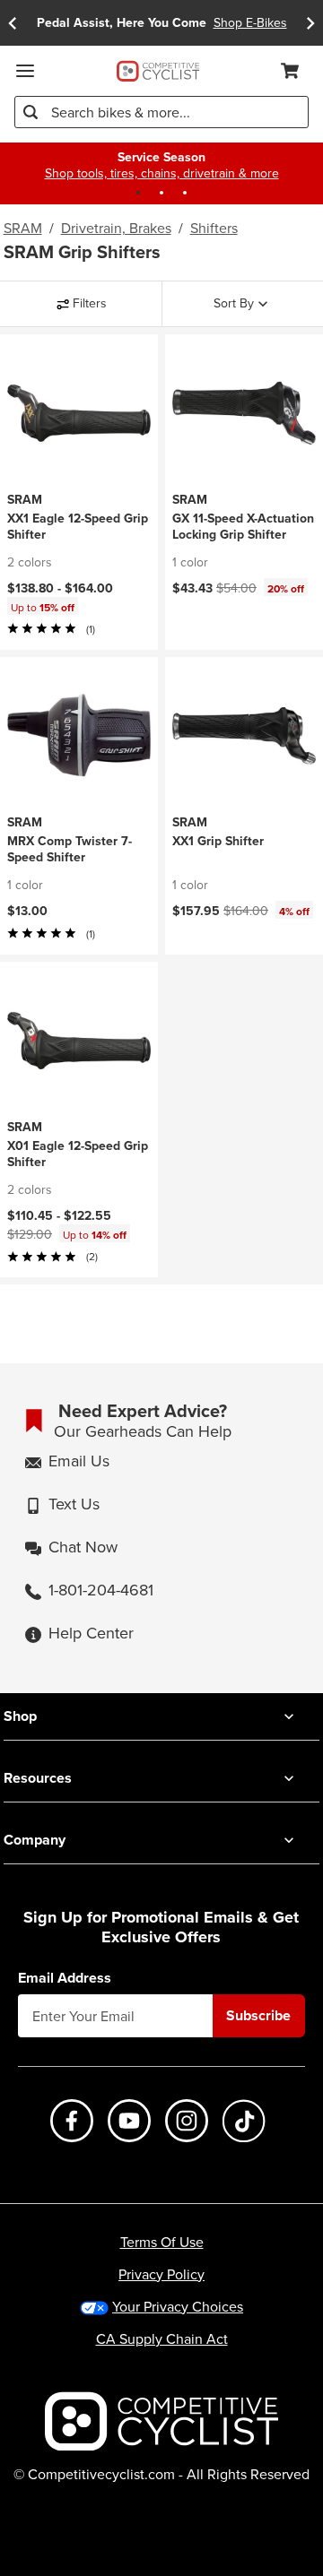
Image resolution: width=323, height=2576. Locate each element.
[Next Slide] (310, 23)
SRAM (23, 228)
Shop (20, 1716)
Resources (38, 1778)
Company (35, 1840)
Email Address (65, 1978)
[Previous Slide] (13, 23)
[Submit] (31, 112)
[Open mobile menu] (25, 71)
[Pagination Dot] (138, 193)
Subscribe (258, 2015)
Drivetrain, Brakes (116, 228)
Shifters (214, 228)
